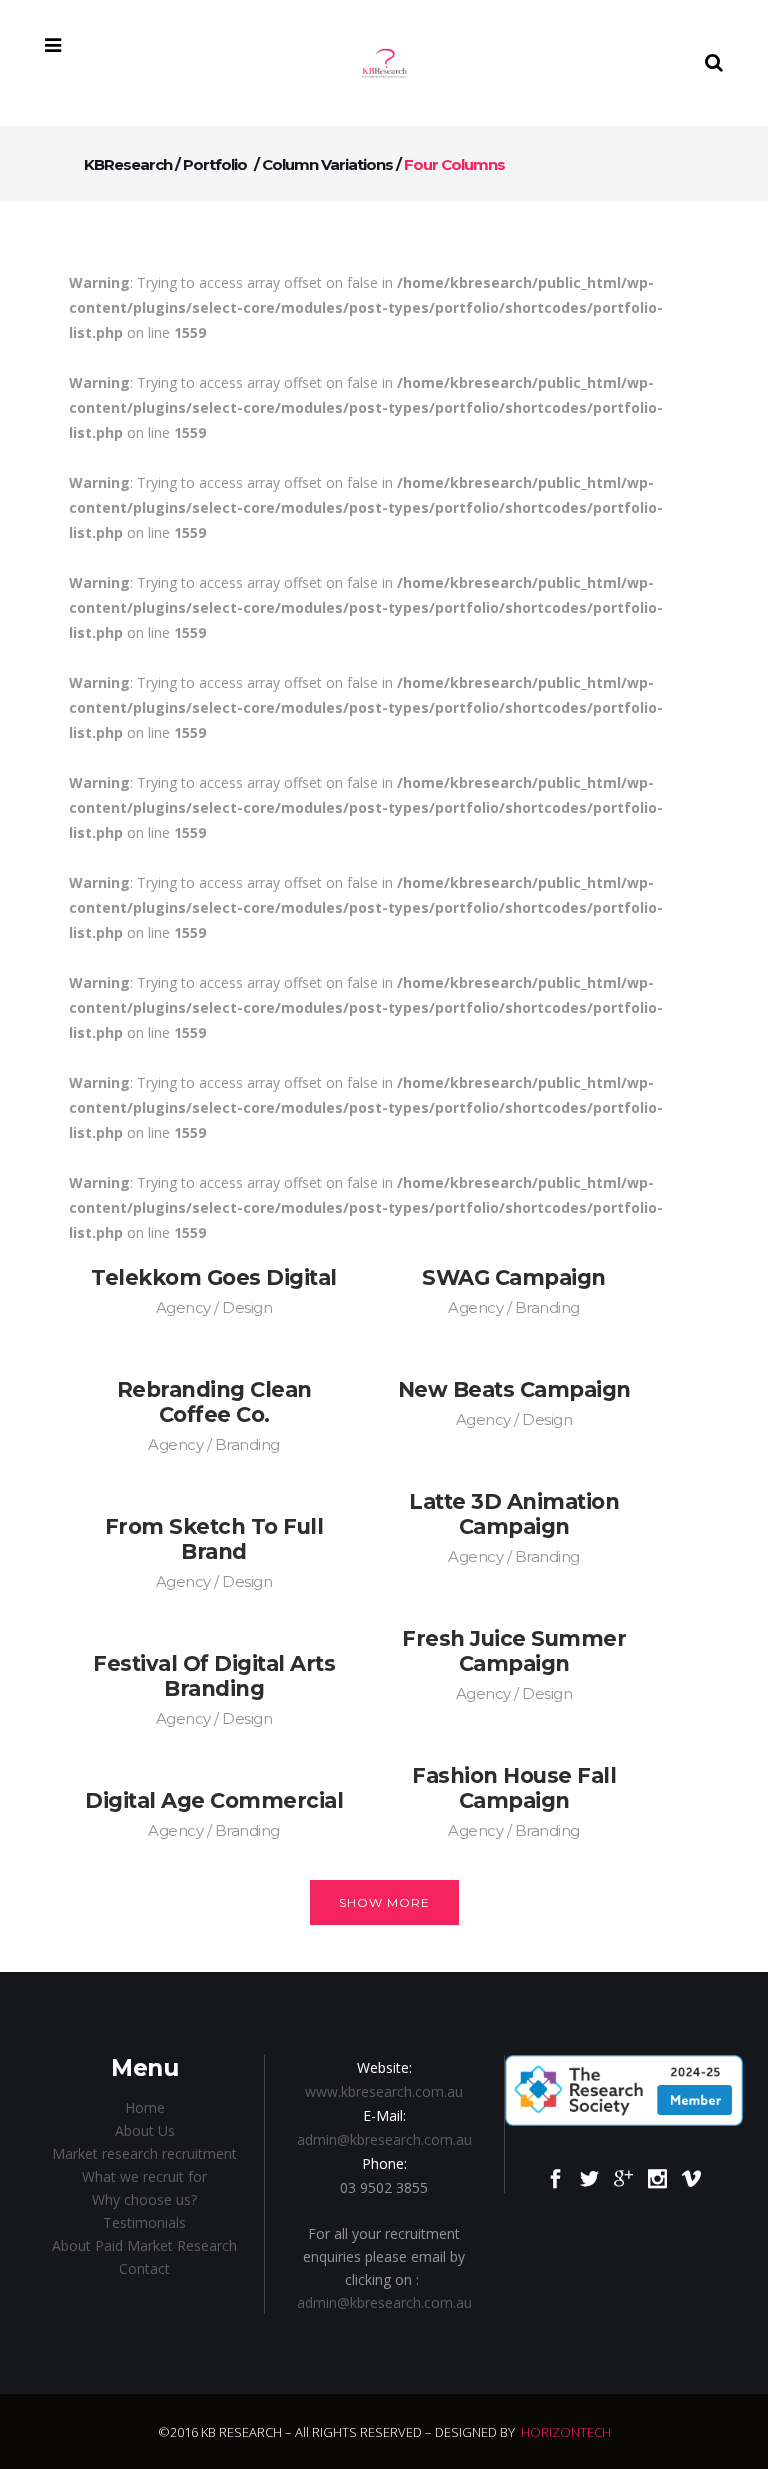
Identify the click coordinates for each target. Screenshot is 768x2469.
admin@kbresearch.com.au (384, 2139)
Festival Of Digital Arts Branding (214, 1676)
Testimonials (144, 2222)
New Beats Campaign (514, 1389)
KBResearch (128, 164)
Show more (384, 1902)
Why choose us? (144, 2199)
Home (145, 2107)
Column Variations (327, 164)
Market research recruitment (144, 2153)
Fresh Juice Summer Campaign (514, 1651)
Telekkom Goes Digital (214, 1277)
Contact (144, 2268)
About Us (145, 2130)
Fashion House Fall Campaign (514, 1788)
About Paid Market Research (144, 2245)
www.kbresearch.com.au (384, 2091)
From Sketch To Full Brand (214, 1539)
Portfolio (215, 164)
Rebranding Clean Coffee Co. (214, 1402)
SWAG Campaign (514, 1277)
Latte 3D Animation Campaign (514, 1514)
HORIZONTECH (566, 2432)
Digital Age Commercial (214, 1800)
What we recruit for (144, 2176)
